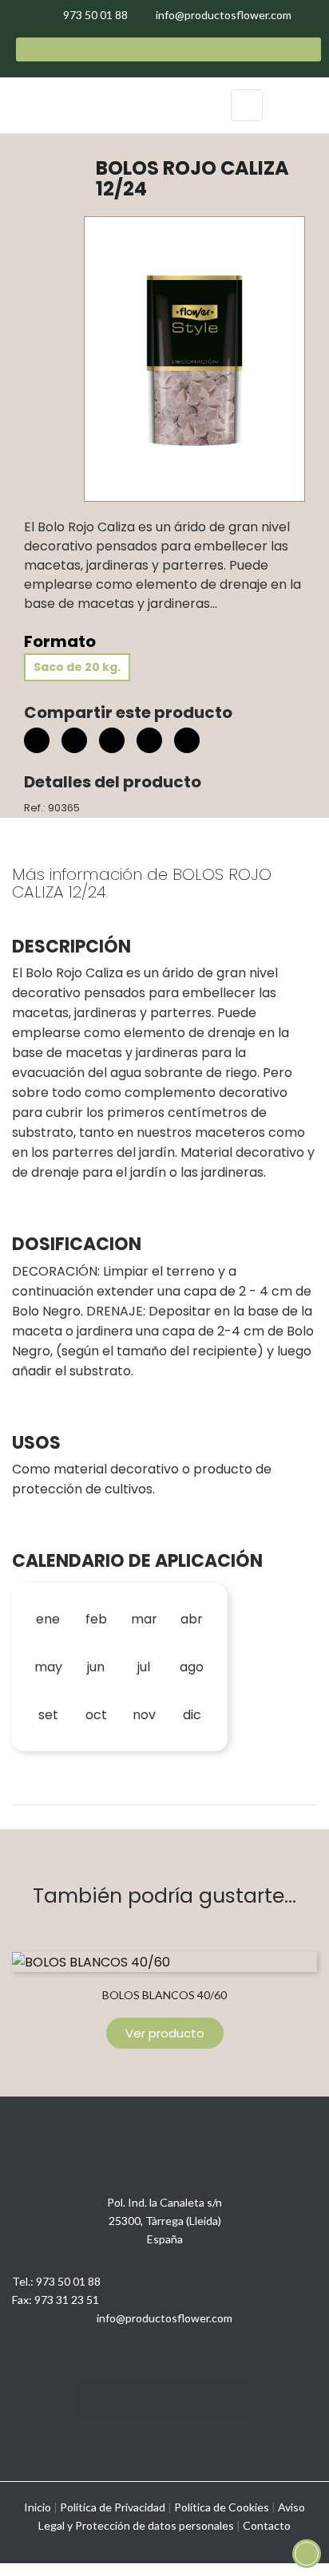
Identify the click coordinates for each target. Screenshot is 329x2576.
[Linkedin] (187, 2400)
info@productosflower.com (164, 2318)
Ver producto (165, 2033)
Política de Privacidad (113, 2507)
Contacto (267, 2525)
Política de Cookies (222, 2507)
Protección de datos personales (155, 2525)
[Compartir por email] (149, 743)
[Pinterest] (112, 740)
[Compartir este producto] (37, 740)
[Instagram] (99, 2400)
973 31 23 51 (67, 2300)
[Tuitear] (74, 740)
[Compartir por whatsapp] (187, 743)
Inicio (38, 2507)
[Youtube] (143, 2400)
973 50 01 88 (68, 2281)
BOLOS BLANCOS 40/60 (164, 1995)
